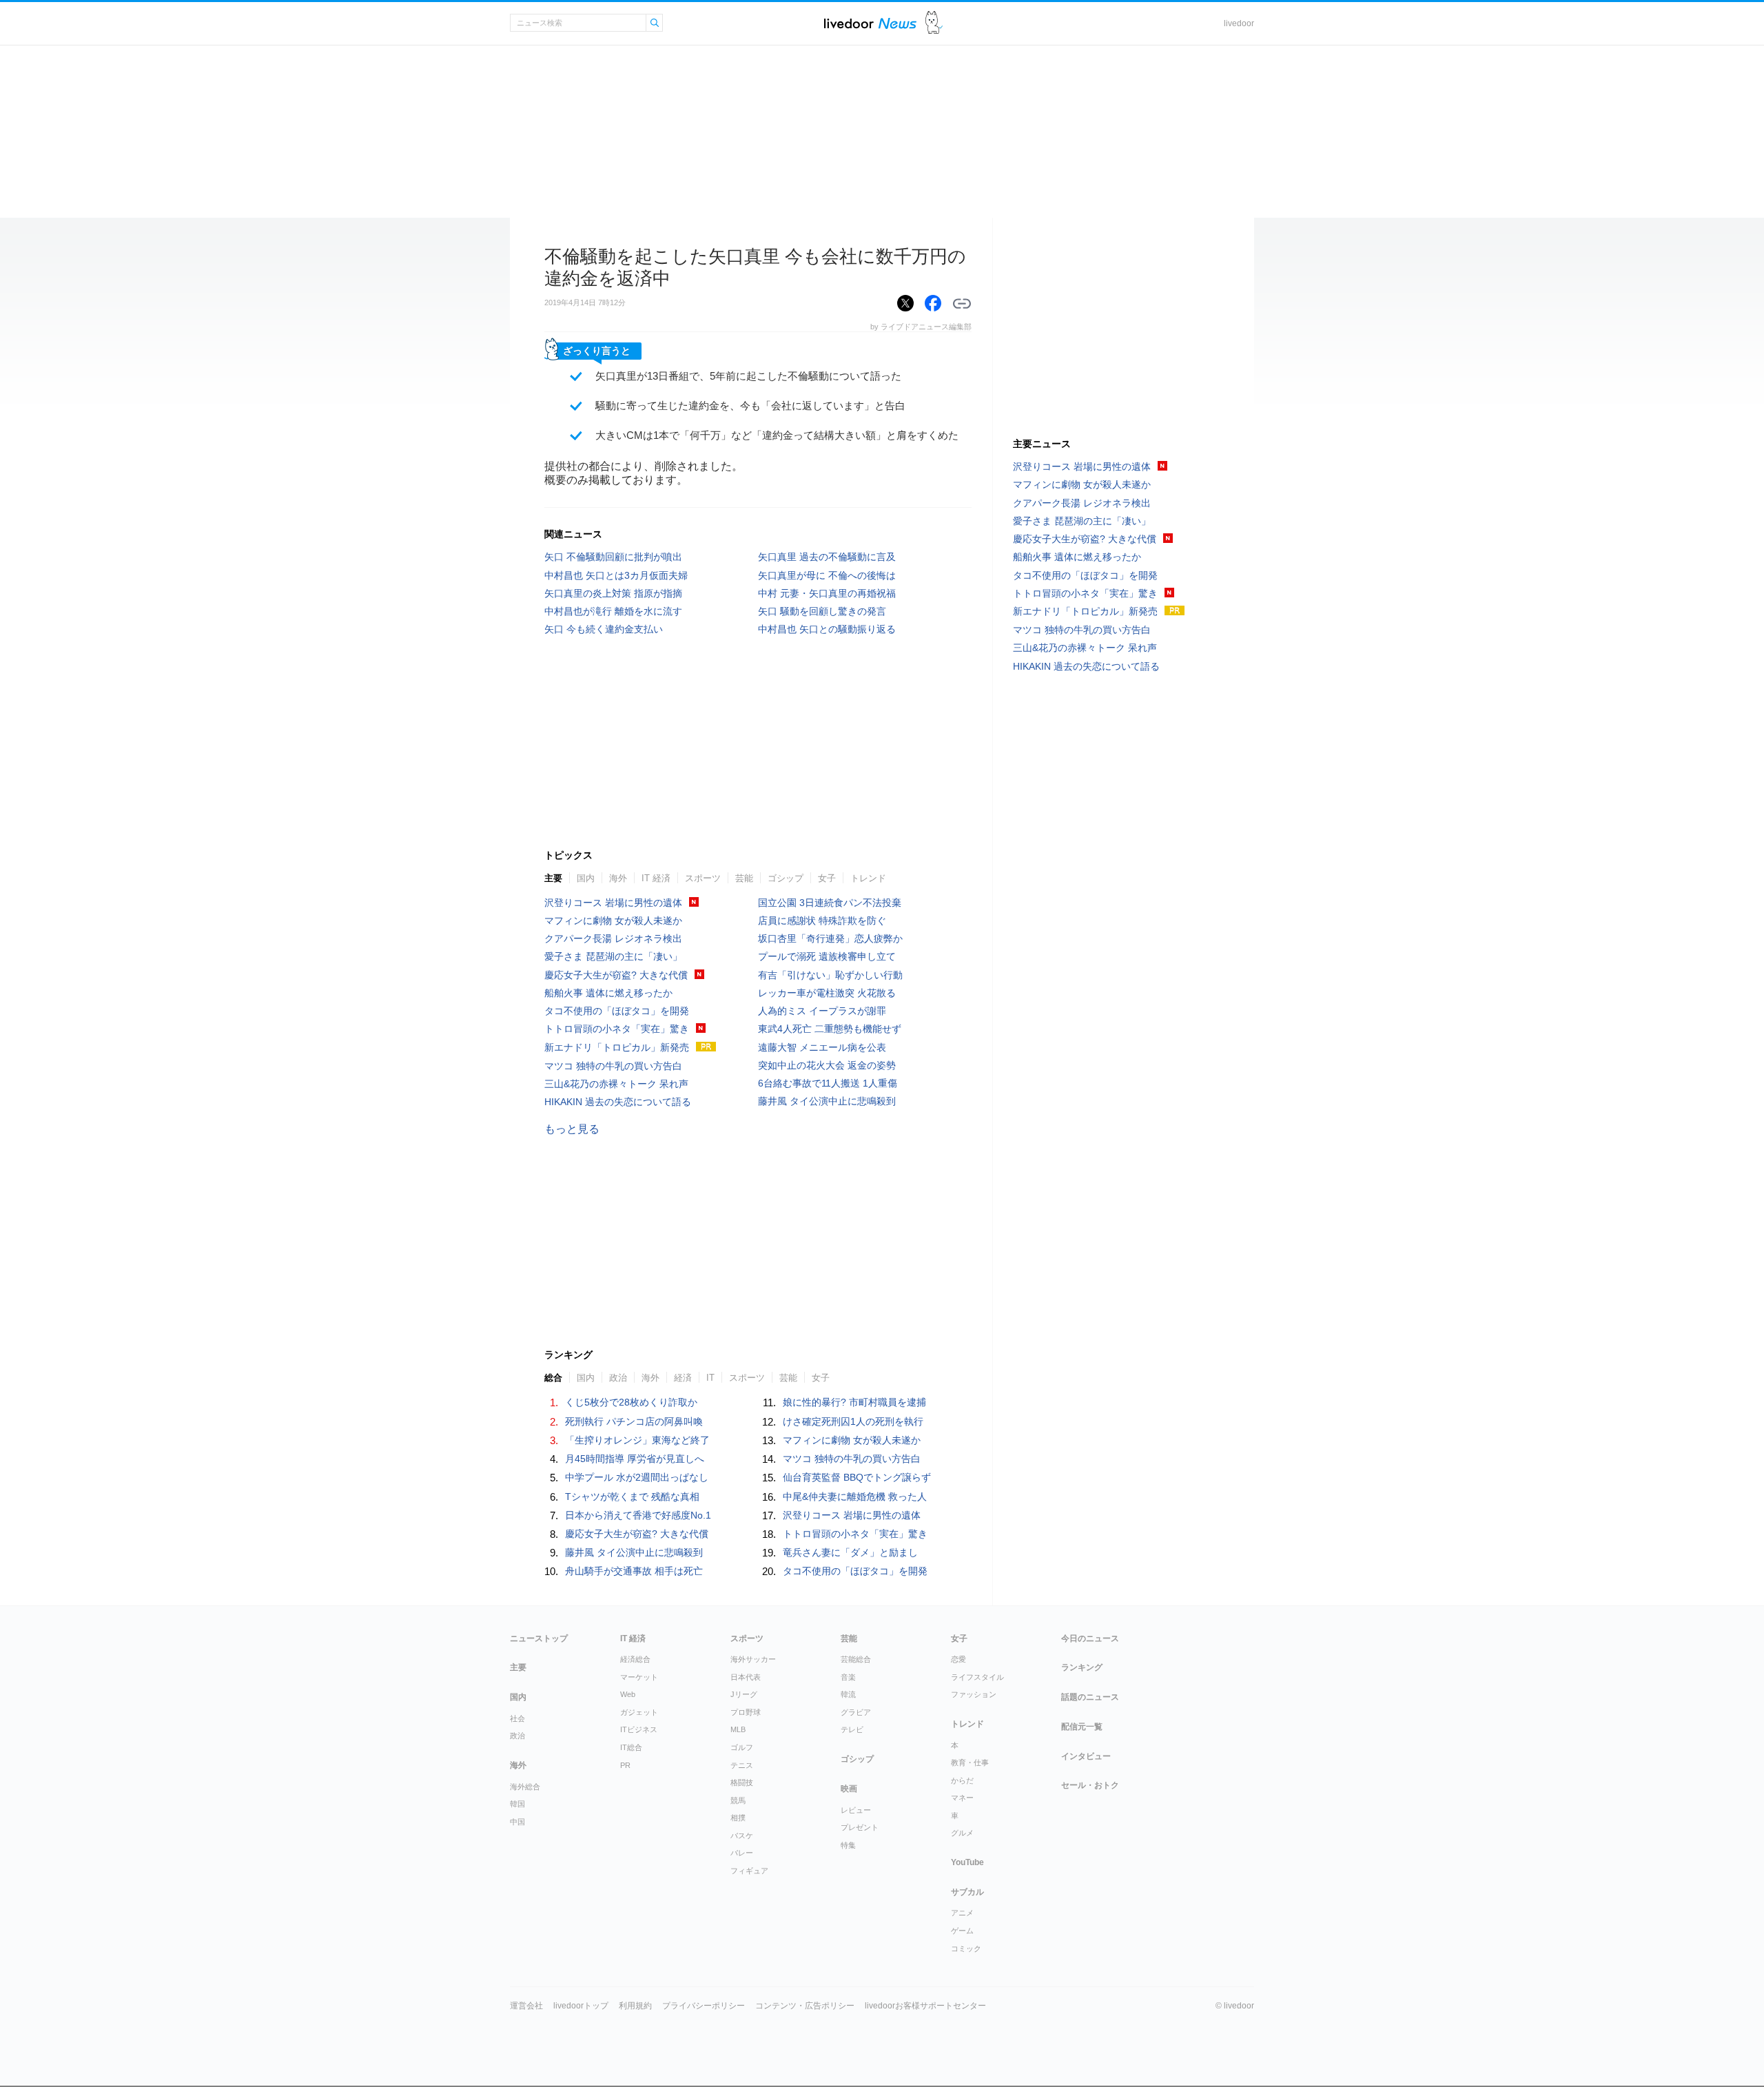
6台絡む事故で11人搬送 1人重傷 (828, 1083)
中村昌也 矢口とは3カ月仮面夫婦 (616, 575)
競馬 (738, 1800)
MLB (738, 1729)
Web (628, 1694)
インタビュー (1086, 1756)
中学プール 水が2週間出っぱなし (637, 1477)
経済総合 (635, 1659)
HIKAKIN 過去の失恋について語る (618, 1102)
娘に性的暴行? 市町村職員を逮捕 (854, 1402)
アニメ (962, 1913)
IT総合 (631, 1747)
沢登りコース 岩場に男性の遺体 (613, 903)
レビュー (856, 1810)
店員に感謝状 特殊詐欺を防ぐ (822, 921)
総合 (553, 1378)
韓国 (517, 1804)
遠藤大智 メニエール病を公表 (822, 1047)
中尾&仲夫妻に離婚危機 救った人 (855, 1497)
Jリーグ (744, 1694)
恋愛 (958, 1659)
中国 (517, 1822)
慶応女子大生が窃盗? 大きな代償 (616, 975)
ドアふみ (934, 23)
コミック (966, 1949)
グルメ (962, 1833)
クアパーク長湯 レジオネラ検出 (613, 938)
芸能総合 (856, 1659)
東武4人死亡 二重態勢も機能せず (830, 1029)
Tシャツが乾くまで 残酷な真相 (632, 1497)
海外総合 (525, 1787)
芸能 (744, 878)
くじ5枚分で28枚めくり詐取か (631, 1402)
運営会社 (526, 2006)
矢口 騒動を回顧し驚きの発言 (822, 611)
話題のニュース (1090, 1697)
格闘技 (742, 1782)
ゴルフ (742, 1747)
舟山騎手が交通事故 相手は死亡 (634, 1571)
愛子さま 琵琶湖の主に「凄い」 (613, 956)
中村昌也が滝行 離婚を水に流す (613, 611)
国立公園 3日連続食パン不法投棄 (830, 903)
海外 (618, 878)
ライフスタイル (977, 1677)
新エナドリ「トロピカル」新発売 (617, 1047)
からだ (962, 1780)
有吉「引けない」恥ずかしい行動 (830, 975)
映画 (849, 1789)
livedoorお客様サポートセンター (925, 2006)
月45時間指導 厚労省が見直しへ (635, 1459)
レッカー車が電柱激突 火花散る (827, 993)
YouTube (967, 1862)
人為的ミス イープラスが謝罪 (822, 1011)
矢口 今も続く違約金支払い (604, 629)
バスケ (742, 1836)
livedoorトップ (581, 2006)
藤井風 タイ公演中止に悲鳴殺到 (827, 1101)
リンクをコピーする (962, 304)
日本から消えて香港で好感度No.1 (638, 1515)
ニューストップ (539, 1638)
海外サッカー (753, 1659)
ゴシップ (786, 878)
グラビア (856, 1712)
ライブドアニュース (870, 23)
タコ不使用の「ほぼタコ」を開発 (617, 1011)
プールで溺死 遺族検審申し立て (827, 956)
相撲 (738, 1818)
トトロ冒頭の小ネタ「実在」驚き (617, 1029)
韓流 (848, 1694)
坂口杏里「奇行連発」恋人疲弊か (830, 938)
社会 (517, 1718)
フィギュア (749, 1871)
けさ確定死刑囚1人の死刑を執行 (853, 1421)
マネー (962, 1798)
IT (710, 1378)
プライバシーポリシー (704, 2006)
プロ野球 (746, 1712)
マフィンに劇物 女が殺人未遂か (613, 921)
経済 (683, 1378)
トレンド (868, 878)
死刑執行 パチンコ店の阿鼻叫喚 (634, 1421)
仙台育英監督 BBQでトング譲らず (857, 1477)
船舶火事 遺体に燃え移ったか (608, 993)
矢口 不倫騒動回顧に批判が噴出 (613, 557)
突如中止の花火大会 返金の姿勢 (827, 1065)
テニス (742, 1765)
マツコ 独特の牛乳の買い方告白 (613, 1066)
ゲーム (962, 1931)
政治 (618, 1378)
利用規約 (635, 2006)
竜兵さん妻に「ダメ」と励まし (850, 1552)
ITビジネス (639, 1729)
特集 (848, 1845)
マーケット (639, 1677)
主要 (553, 878)
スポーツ (703, 878)
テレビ (852, 1729)
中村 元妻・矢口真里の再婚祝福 (827, 593)
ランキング (1082, 1667)
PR (625, 1765)
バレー (742, 1853)
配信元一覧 (1082, 1727)
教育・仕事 (970, 1762)
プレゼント (860, 1827)
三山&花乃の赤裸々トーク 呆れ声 (616, 1084)
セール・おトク (1090, 1785)
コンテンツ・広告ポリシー (805, 2006)
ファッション (974, 1694)
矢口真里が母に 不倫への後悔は (827, 575)
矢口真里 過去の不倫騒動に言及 (827, 557)
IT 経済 (656, 878)
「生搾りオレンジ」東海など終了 (637, 1440)
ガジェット (639, 1712)
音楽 (848, 1677)
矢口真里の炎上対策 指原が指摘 (613, 593)
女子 (827, 878)
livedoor (1239, 23)
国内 (586, 878)
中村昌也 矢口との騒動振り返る (827, 629)
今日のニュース (1090, 1638)
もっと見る (572, 1129)
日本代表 (746, 1677)
